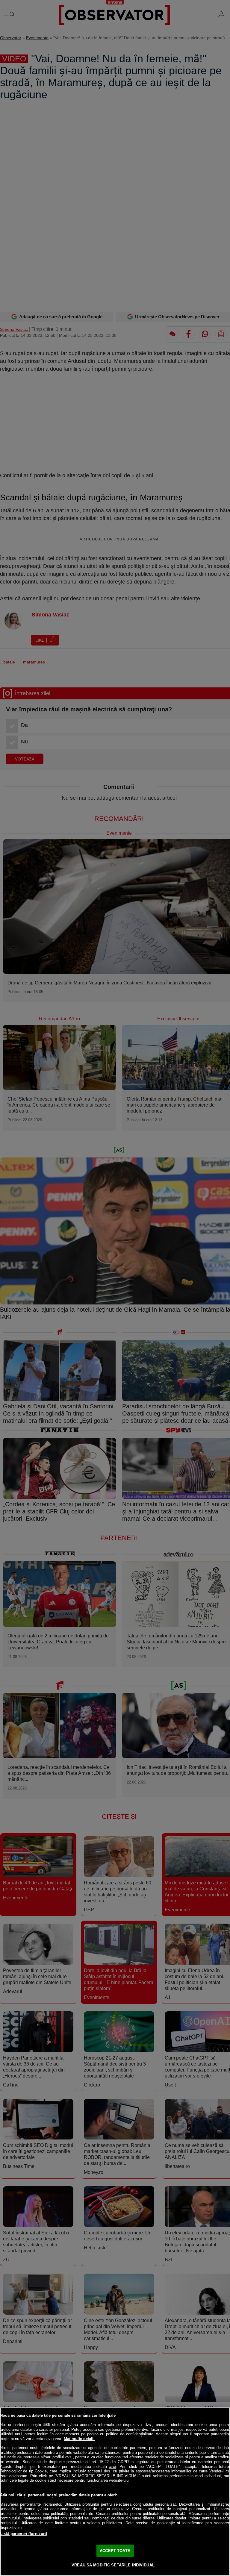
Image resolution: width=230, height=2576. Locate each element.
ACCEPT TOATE (115, 2551)
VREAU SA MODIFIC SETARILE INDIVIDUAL (113, 2565)
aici (113, 2467)
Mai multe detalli (79, 2439)
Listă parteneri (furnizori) (24, 2534)
